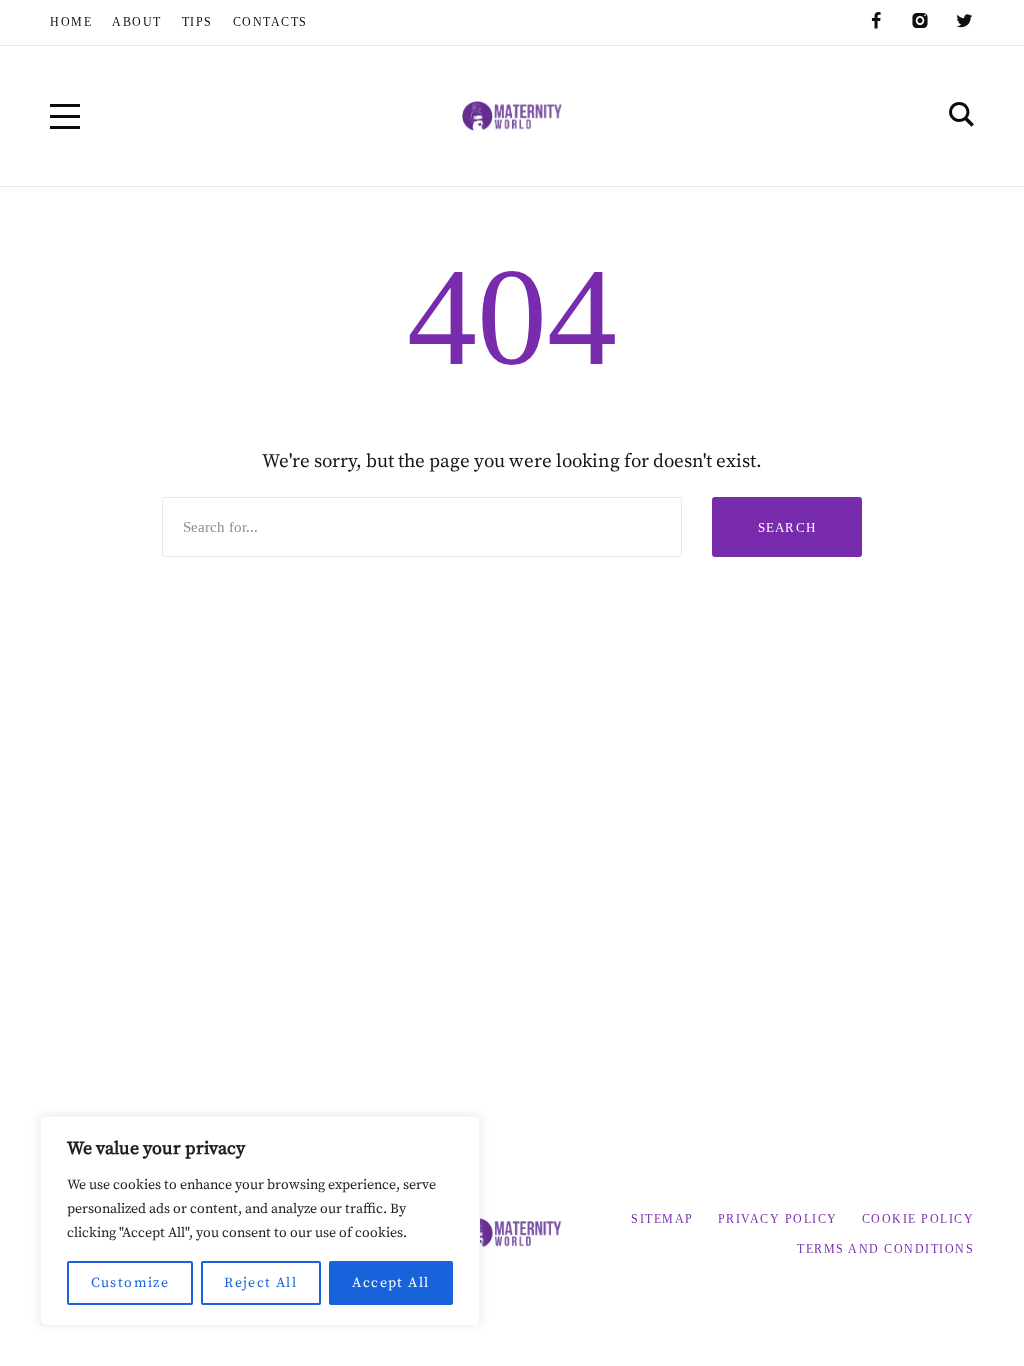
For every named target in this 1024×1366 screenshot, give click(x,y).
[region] (260, 1221)
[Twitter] (964, 21)
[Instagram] (920, 21)
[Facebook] (876, 21)
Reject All (260, 1283)
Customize (130, 1283)
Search (787, 527)
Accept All (390, 1283)
